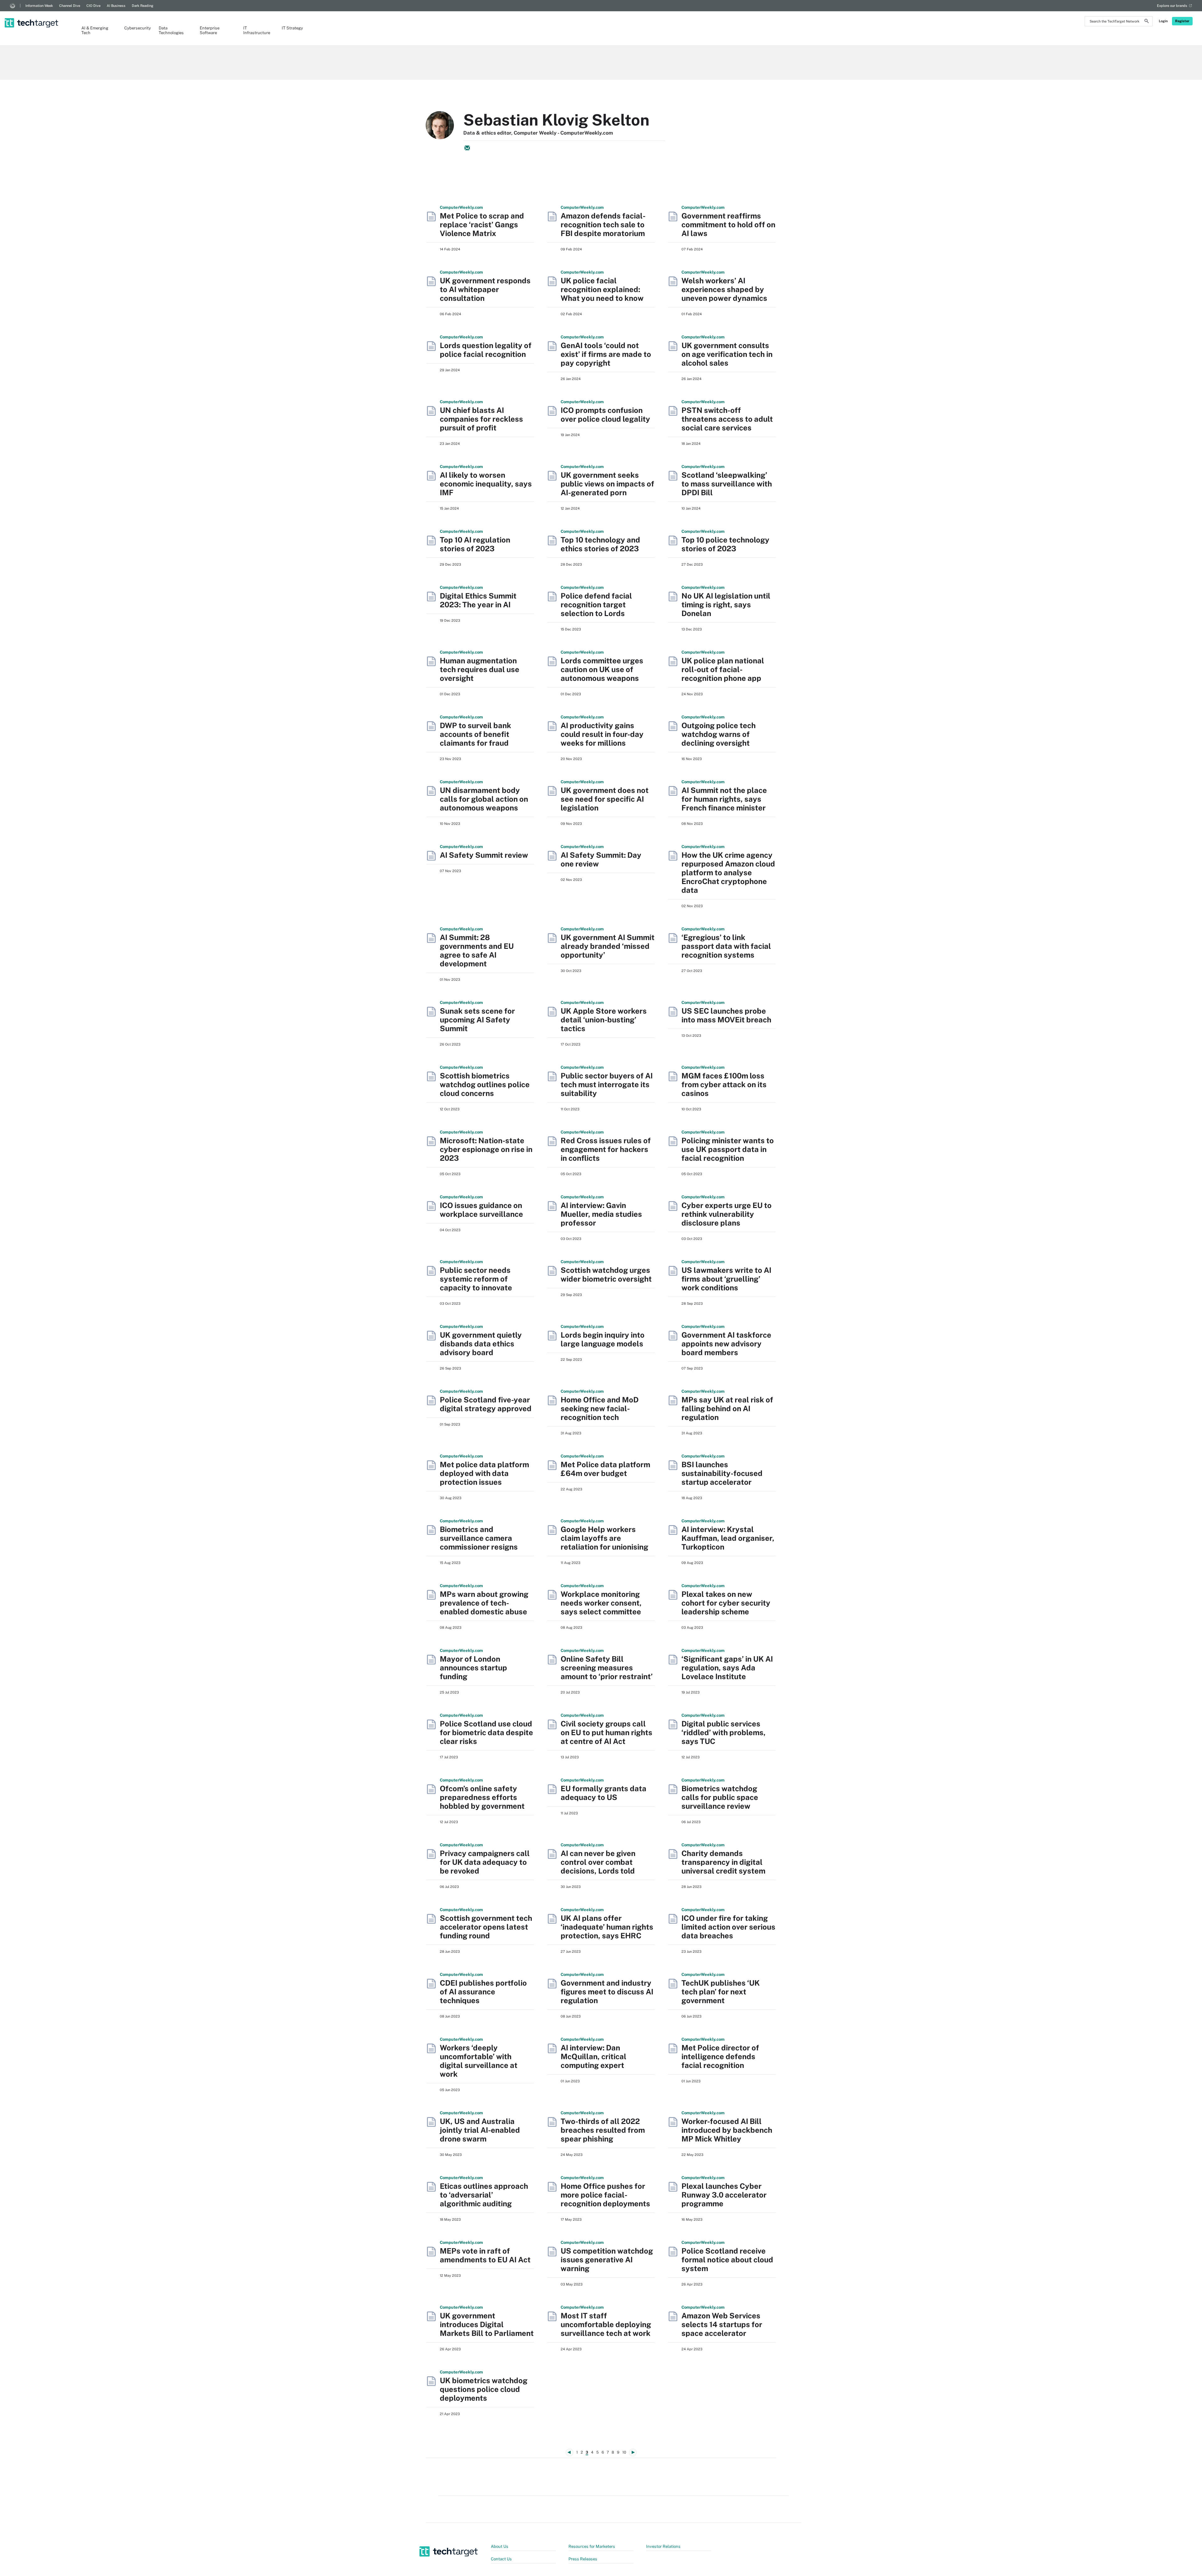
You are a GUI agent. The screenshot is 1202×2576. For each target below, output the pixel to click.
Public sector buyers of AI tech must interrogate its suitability (607, 1084)
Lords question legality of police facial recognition (486, 350)
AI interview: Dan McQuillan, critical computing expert (593, 2056)
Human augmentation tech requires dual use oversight (480, 669)
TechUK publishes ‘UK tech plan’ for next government (721, 1992)
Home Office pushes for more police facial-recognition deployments (605, 2195)
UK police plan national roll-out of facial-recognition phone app (723, 669)
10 (624, 2452)
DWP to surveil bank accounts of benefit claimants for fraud (475, 734)
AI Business (116, 6)
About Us (500, 2546)
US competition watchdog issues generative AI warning (607, 2260)
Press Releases (583, 2559)
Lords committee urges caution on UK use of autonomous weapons (602, 669)
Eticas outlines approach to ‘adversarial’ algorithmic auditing (484, 2195)
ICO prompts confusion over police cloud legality (605, 414)
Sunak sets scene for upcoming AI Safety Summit (477, 1020)
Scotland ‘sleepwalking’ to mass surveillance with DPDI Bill (727, 484)
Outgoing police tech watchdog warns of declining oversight (719, 734)
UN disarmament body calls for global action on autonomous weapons (484, 799)
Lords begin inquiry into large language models (603, 1339)
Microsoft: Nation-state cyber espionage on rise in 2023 (486, 1149)
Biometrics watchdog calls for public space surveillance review (720, 1797)
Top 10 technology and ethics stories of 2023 (600, 544)
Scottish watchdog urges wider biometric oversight (606, 1274)
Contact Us (501, 2559)
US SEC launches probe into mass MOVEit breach (726, 1015)
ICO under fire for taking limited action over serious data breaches (728, 1927)
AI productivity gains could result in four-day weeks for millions (602, 734)
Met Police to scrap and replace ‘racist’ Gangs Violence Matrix (482, 224)
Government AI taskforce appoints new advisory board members (726, 1344)
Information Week (39, 6)
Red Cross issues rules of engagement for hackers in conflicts (606, 1149)
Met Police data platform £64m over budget (605, 1469)
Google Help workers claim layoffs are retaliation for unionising (604, 1538)
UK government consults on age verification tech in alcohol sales (727, 354)
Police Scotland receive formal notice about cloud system (727, 2260)
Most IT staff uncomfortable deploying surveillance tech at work (606, 2324)
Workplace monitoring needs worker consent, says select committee (601, 1603)
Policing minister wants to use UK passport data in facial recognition (728, 1149)
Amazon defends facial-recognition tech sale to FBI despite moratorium (603, 224)
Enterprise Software (210, 30)
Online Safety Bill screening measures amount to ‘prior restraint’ (607, 1668)
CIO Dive (93, 6)
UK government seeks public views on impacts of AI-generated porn (607, 484)
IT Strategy (292, 28)
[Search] (1147, 22)
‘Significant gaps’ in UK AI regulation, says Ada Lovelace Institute (727, 1668)
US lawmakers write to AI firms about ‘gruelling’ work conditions (726, 1279)
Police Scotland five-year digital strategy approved (486, 1404)
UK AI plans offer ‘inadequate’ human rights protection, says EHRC (607, 1927)
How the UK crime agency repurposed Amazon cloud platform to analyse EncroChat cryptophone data (728, 872)
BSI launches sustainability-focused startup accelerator (722, 1473)
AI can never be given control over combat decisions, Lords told (598, 1862)
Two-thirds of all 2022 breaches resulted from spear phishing (603, 2130)
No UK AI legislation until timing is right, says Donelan (726, 604)
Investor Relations (663, 2546)
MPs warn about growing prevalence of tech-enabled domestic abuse (484, 1603)
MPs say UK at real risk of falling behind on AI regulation (727, 1408)
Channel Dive (70, 6)
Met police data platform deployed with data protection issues (484, 1473)
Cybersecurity (135, 28)
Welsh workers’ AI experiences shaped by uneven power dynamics (724, 289)
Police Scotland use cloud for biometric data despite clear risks (486, 1732)
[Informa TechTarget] (13, 6)
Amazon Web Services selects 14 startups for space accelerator (722, 2324)
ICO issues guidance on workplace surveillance (481, 1210)
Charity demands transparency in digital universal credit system (723, 1862)
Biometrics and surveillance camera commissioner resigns (479, 1538)
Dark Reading (143, 6)
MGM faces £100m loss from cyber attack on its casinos (724, 1084)
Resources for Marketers (592, 2546)
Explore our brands (1172, 6)
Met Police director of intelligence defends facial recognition (720, 2056)
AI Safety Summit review (484, 855)
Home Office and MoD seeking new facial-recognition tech (600, 1408)
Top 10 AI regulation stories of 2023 (475, 544)
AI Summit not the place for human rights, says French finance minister (724, 799)
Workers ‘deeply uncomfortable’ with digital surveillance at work (479, 2061)
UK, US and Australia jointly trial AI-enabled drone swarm (480, 2130)
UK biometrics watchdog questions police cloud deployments (484, 2389)
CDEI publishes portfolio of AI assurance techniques (483, 1992)
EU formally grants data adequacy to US (604, 1793)
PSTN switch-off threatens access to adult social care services (727, 419)
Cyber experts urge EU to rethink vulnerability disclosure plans (727, 1214)
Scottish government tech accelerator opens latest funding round (486, 1927)
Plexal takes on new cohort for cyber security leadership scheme (726, 1603)
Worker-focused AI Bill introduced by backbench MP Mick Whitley (727, 2130)
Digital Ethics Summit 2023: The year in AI (478, 600)
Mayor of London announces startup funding (473, 1668)
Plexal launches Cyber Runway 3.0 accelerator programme (724, 2195)
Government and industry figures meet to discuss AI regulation (607, 1992)
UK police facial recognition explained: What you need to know (602, 289)
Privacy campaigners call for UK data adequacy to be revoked (485, 1862)
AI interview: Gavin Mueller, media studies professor (601, 1214)
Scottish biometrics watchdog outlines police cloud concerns (485, 1084)
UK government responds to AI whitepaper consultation (485, 289)
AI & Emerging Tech (95, 30)
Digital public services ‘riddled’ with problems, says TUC (724, 1732)
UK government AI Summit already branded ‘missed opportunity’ (608, 946)
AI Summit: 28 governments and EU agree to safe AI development (477, 950)
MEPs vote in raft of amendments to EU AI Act (485, 2255)
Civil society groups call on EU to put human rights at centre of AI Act (606, 1732)
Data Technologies (171, 30)
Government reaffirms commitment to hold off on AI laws (728, 224)
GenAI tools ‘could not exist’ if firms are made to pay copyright (606, 354)
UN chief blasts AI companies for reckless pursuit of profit (481, 419)
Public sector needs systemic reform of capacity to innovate (476, 1279)
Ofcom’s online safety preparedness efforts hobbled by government (482, 1797)
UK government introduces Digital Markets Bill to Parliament (487, 2324)
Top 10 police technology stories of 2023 (725, 544)
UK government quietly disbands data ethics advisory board (481, 1344)
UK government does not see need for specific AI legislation (605, 799)
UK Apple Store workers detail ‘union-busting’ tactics (604, 1020)
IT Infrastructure (256, 30)
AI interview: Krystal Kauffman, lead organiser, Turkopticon (728, 1538)
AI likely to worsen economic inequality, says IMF (486, 484)
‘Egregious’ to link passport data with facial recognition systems (726, 946)
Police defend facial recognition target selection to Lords (596, 604)
